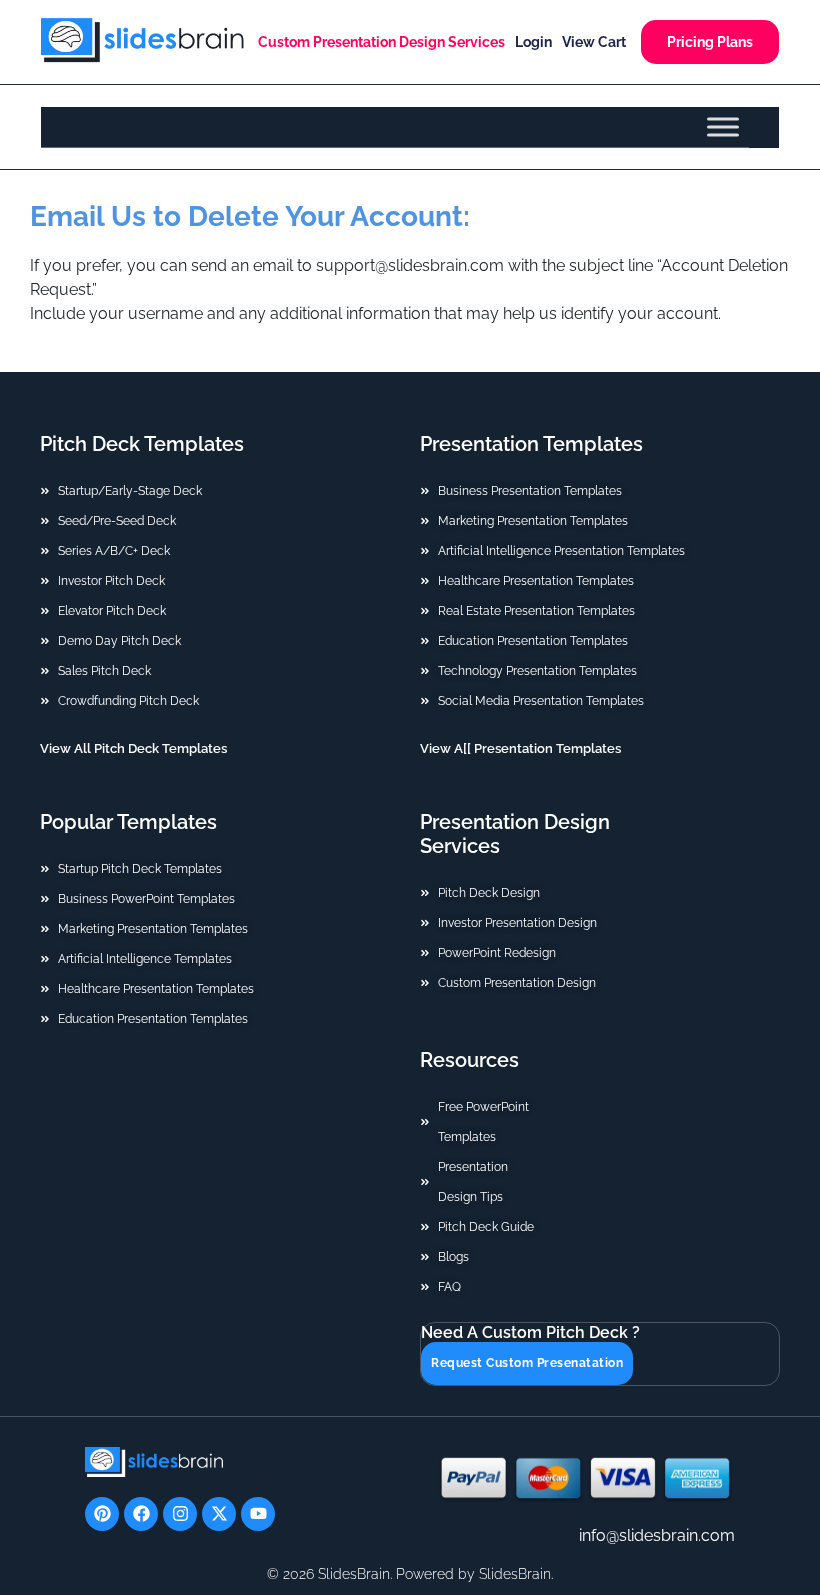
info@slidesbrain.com (657, 1535)
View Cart (594, 42)
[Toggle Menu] (723, 127)
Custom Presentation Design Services (381, 42)
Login (533, 42)
